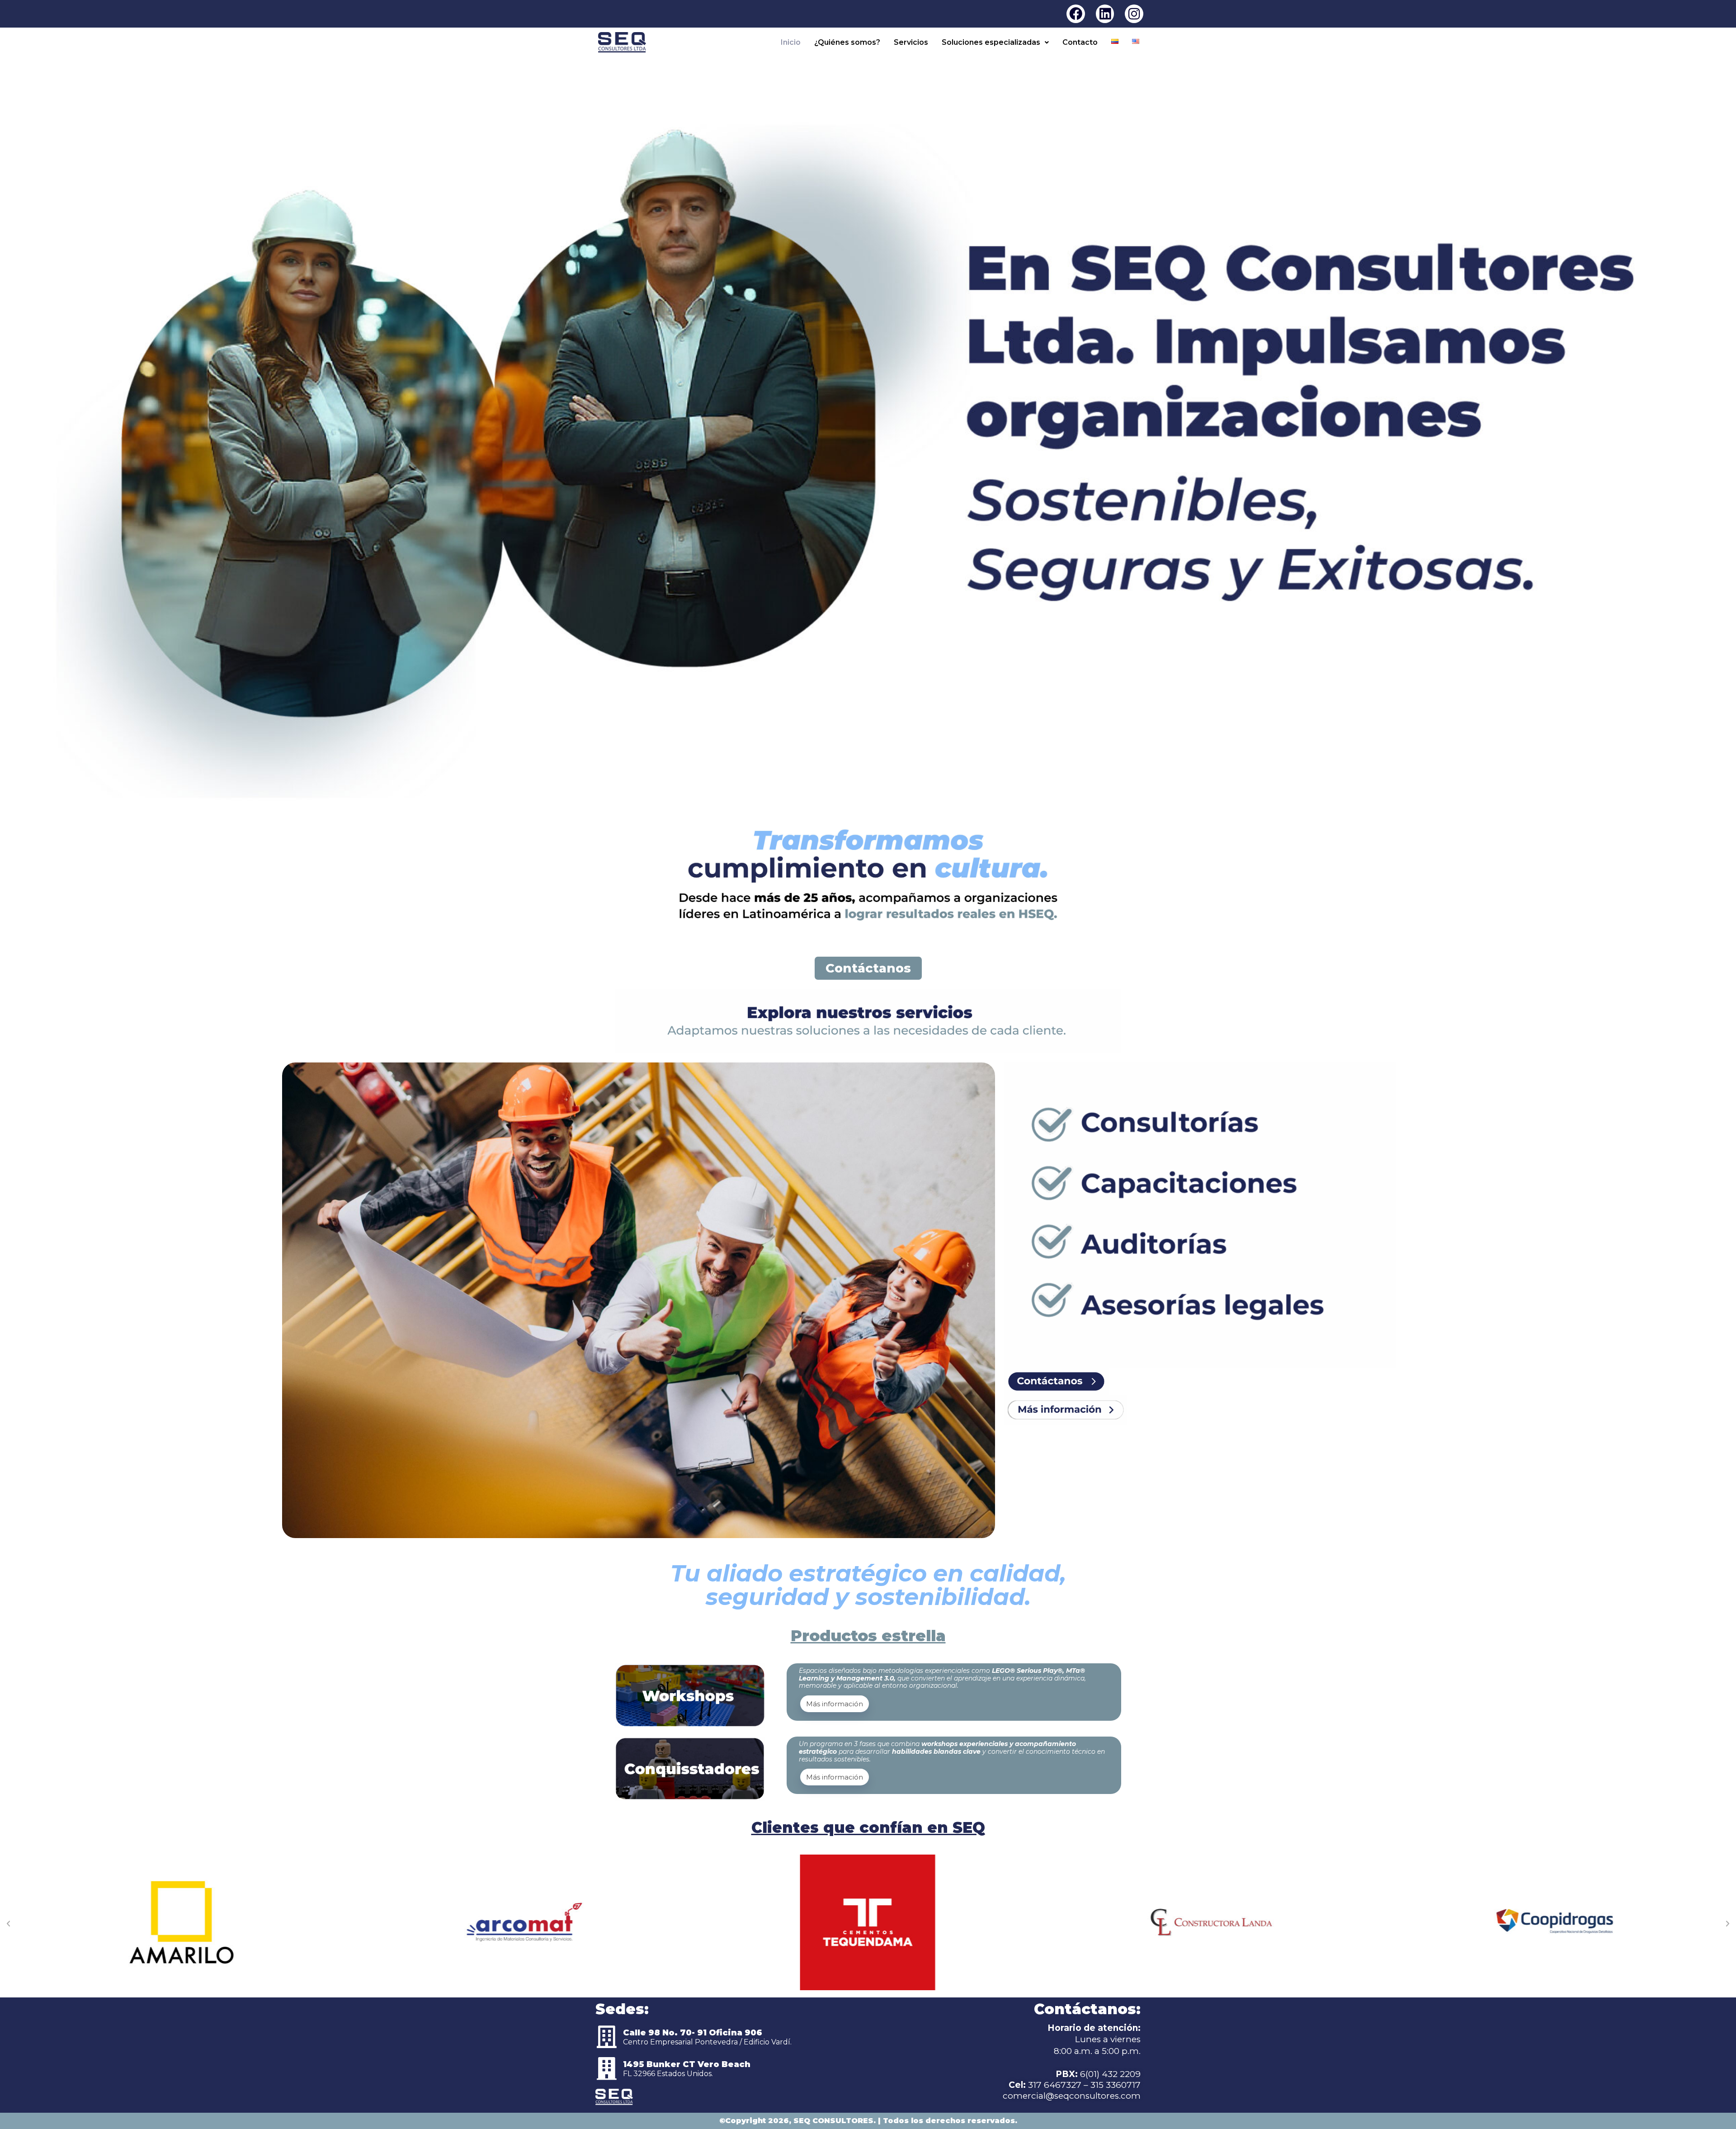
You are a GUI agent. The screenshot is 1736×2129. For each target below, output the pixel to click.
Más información (835, 1704)
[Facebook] (1076, 14)
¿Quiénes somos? (847, 42)
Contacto (1080, 42)
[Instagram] (1134, 14)
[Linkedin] (1105, 14)
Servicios (911, 42)
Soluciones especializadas (991, 42)
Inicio (791, 42)
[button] (995, 42)
